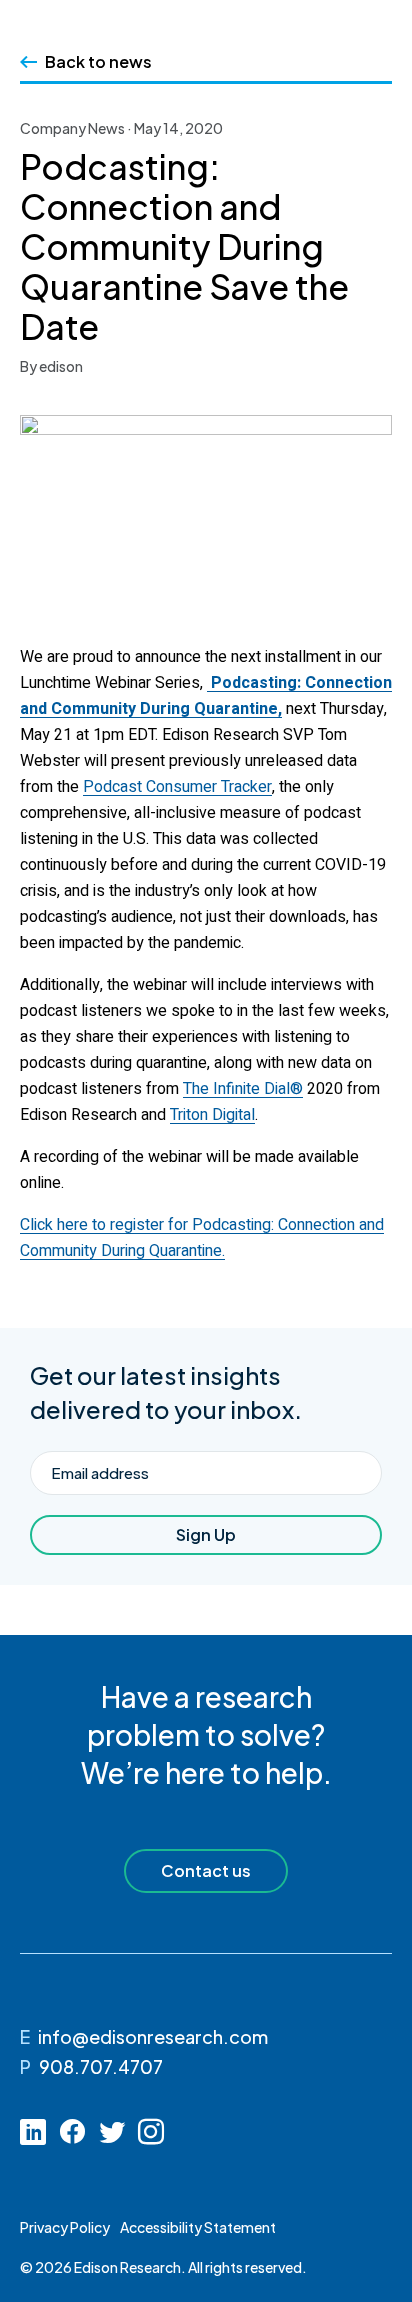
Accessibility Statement (198, 2227)
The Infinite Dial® (243, 1089)
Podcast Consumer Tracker (177, 787)
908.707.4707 (101, 2066)
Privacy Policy (65, 2227)
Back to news (98, 61)
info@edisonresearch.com (153, 2036)
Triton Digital (212, 1115)
